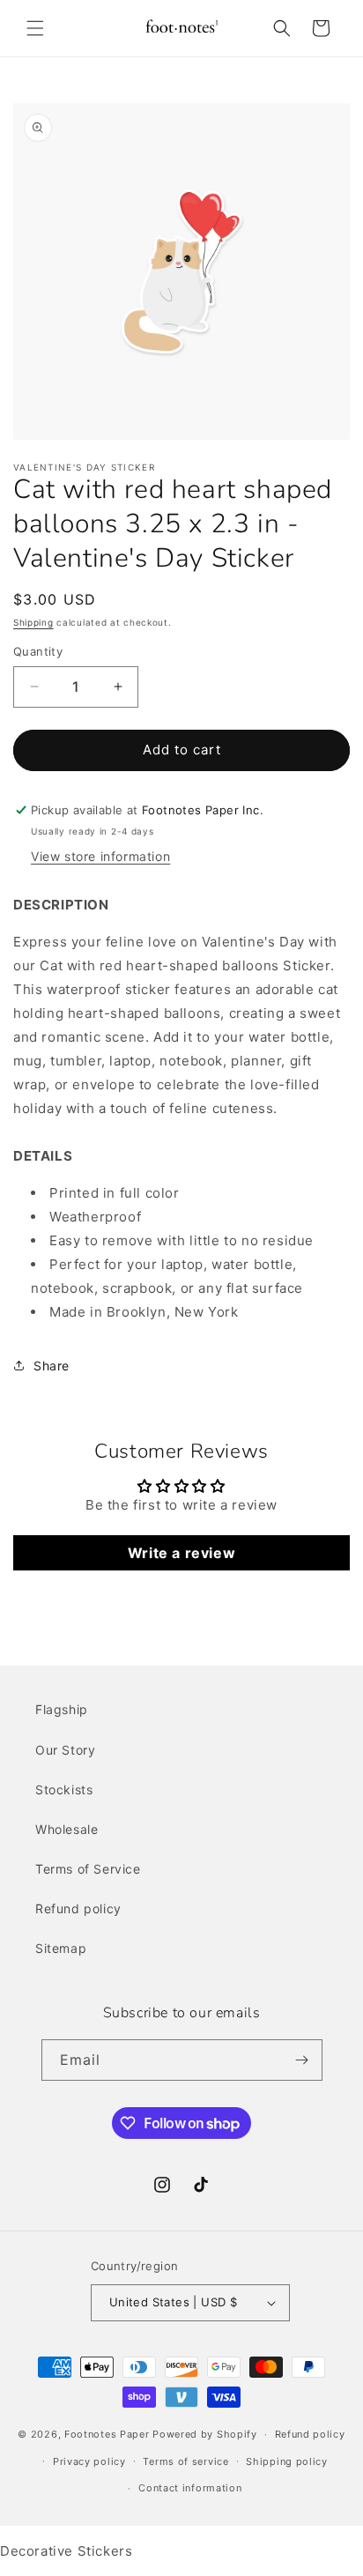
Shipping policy (287, 2461)
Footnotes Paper (107, 2434)
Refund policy (78, 1908)
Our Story (65, 1750)
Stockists (64, 1789)
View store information (100, 856)
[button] (35, 28)
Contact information (190, 2488)
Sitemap (61, 1948)
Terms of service (185, 2461)
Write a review (181, 1553)
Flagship (62, 1709)
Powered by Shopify (205, 2434)
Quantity (38, 651)
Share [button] (52, 1366)
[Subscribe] (302, 2060)
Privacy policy (89, 2461)
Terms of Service (88, 1869)
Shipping (33, 622)
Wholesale (67, 1829)
